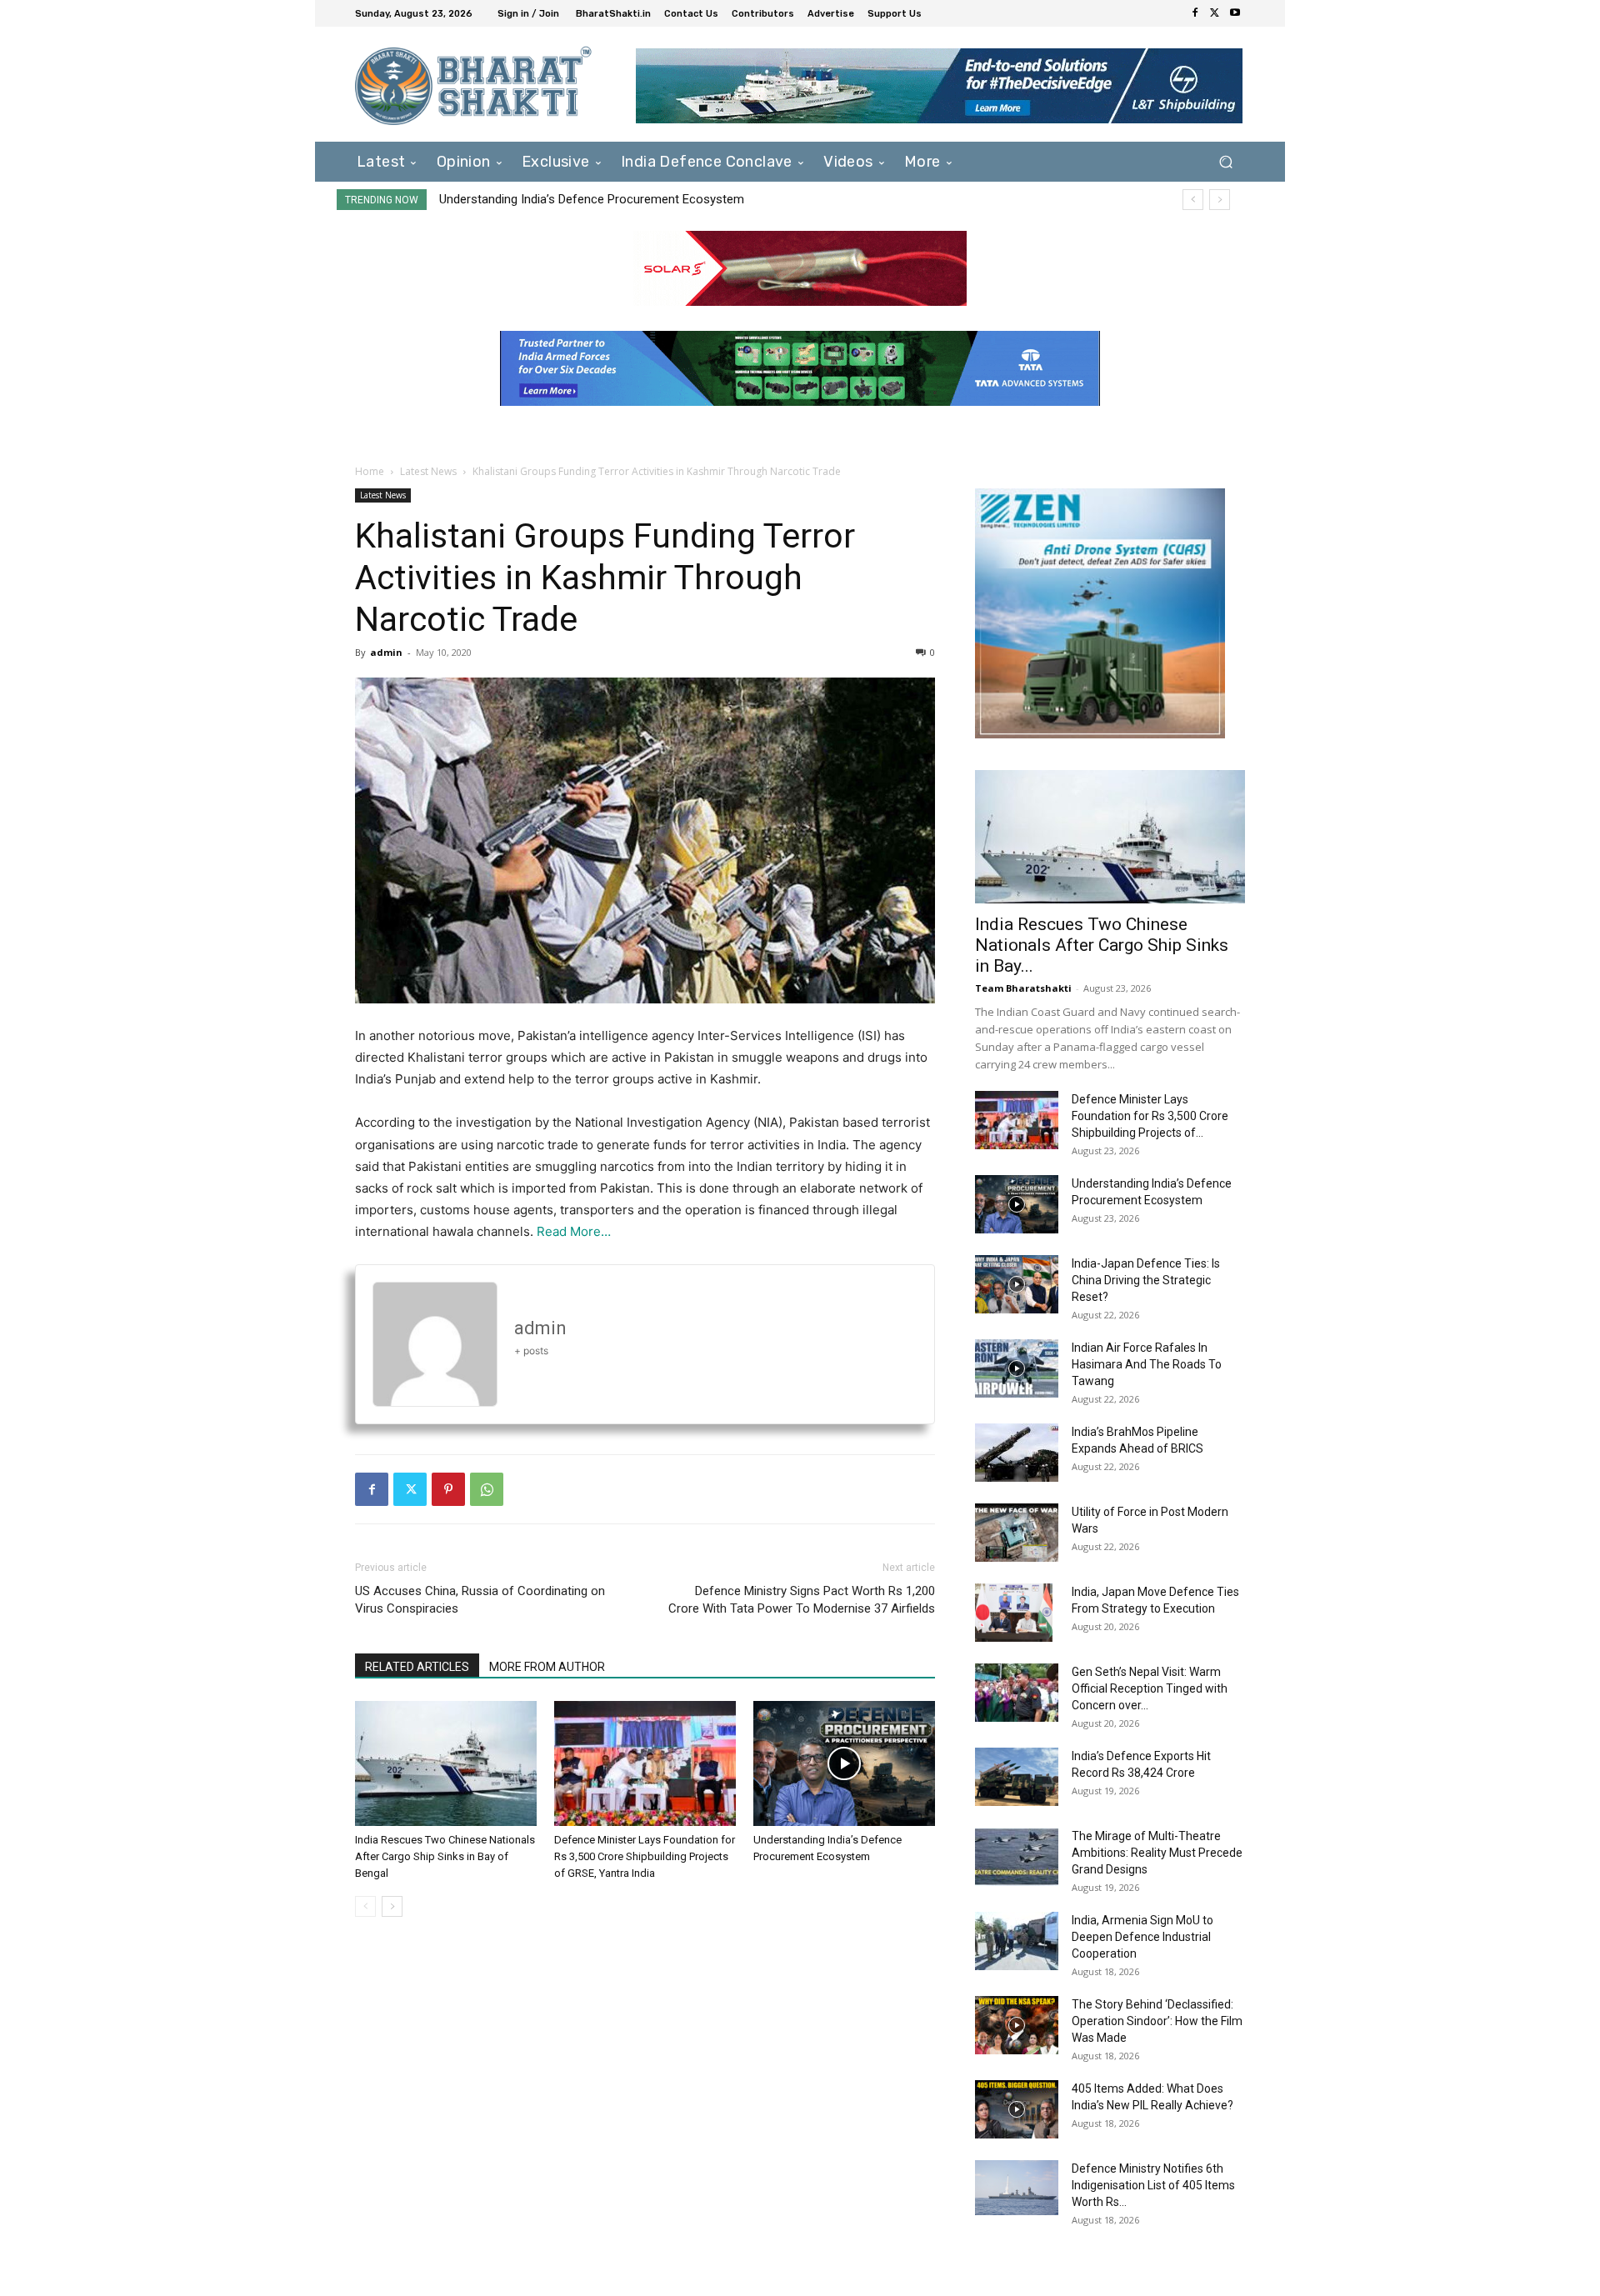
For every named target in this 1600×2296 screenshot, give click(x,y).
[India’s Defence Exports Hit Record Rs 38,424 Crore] (1017, 1777)
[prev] (1193, 200)
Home (370, 471)
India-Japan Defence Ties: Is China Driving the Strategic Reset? (615, 199)
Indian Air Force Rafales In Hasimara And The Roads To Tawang (1147, 1364)
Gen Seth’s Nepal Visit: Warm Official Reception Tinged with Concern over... (1150, 1688)
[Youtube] (1235, 13)
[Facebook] (1195, 13)
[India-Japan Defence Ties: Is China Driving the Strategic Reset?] (1017, 1284)
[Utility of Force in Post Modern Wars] (1017, 1533)
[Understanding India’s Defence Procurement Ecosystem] (844, 1763)
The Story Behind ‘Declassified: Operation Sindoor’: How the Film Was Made (1157, 2021)
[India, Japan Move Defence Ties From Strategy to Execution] (1014, 1613)
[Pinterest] (448, 1489)
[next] (1220, 200)
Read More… (574, 1231)
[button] (1225, 161)
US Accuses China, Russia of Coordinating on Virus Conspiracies (480, 1600)
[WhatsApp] (487, 1489)
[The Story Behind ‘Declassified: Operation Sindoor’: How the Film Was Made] (1017, 2025)
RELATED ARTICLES (417, 1667)
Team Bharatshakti (1023, 988)
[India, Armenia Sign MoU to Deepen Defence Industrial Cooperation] (1017, 1941)
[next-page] (392, 1906)
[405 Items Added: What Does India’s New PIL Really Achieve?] (1017, 2109)
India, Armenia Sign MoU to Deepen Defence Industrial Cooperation (1142, 1937)
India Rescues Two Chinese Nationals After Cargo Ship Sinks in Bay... (1102, 945)
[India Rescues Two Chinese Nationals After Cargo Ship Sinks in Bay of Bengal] (446, 1763)
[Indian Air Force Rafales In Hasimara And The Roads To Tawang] (1017, 1368)
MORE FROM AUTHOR (547, 1667)
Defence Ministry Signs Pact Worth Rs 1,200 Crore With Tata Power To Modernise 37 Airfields (802, 1600)
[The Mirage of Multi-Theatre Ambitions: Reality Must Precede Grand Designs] (1017, 1857)
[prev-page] (365, 1906)
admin (386, 652)
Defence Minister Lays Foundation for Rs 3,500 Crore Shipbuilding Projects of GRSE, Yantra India (645, 1856)
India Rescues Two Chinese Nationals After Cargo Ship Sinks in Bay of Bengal (445, 1856)
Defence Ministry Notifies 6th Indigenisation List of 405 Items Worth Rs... (1153, 2185)
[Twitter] (1215, 13)
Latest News (428, 471)
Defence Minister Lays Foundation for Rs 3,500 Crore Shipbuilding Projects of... (1150, 1116)
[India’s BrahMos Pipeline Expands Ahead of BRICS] (1017, 1453)
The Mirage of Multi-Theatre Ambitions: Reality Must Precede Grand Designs (1157, 1853)
